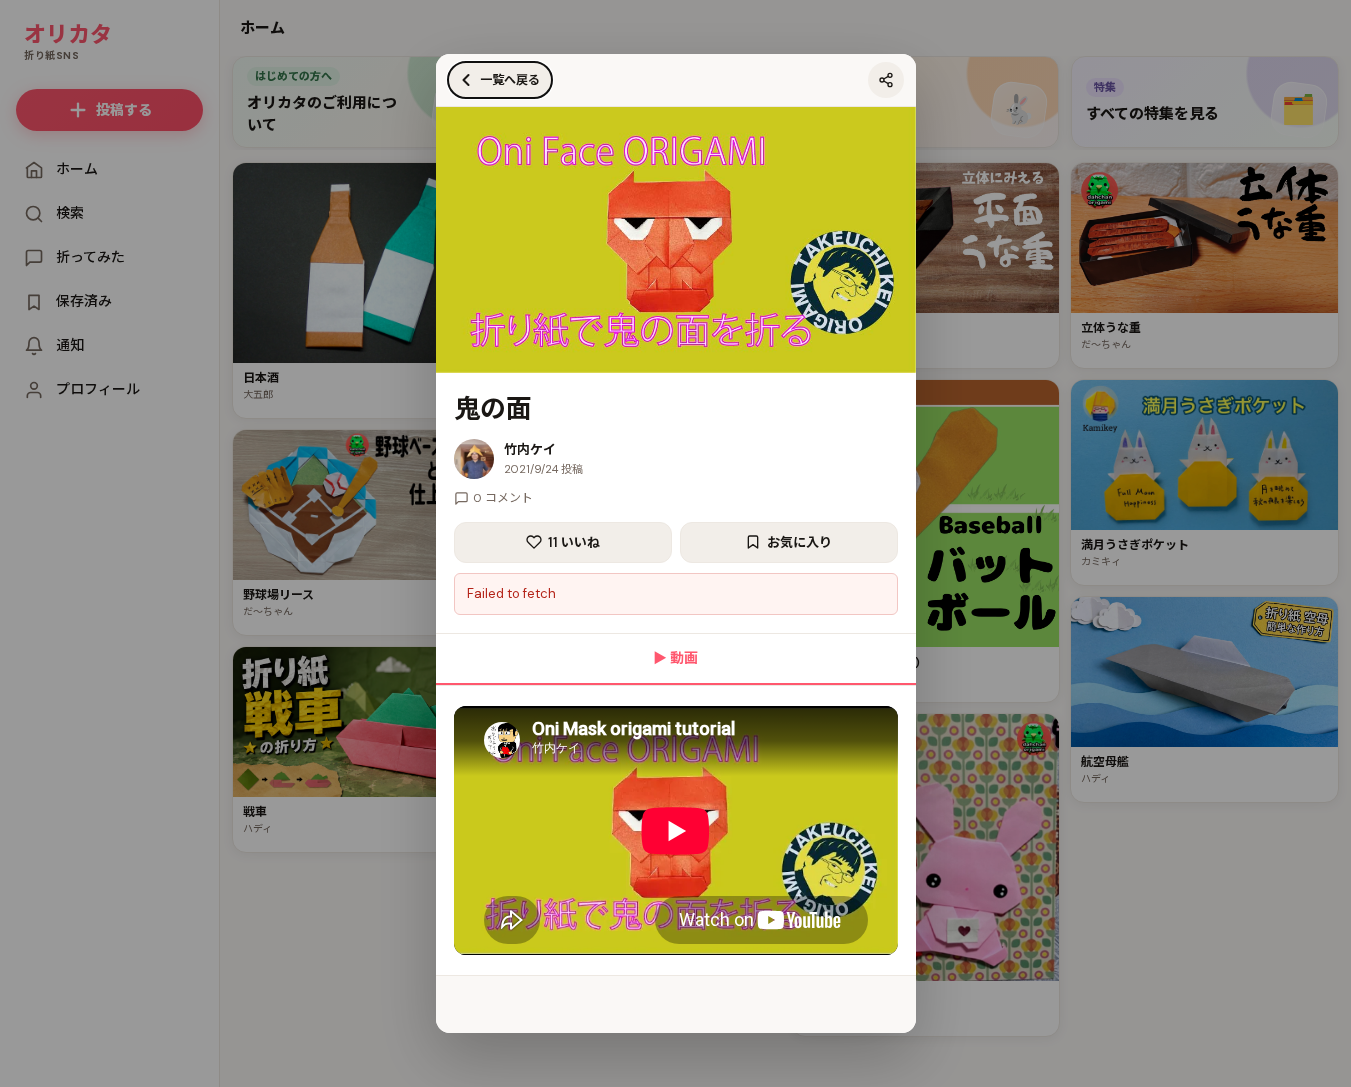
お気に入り (799, 542)
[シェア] (886, 80)
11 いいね (574, 542)
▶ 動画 (675, 658)
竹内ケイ (530, 449)
